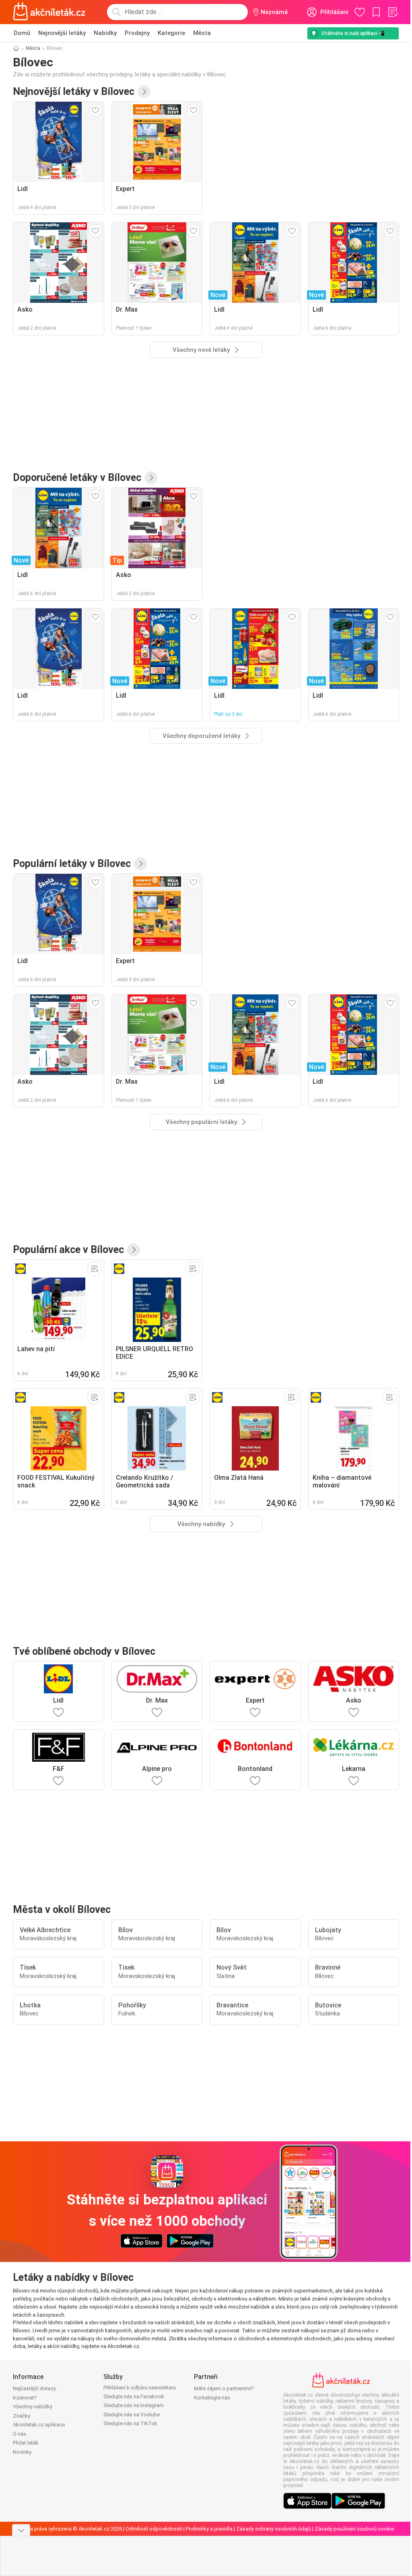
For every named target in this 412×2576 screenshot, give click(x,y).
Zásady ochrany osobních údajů (274, 2529)
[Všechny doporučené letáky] (151, 478)
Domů (22, 33)
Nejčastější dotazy (34, 2388)
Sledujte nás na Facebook (134, 2396)
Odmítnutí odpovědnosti (154, 2529)
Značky (22, 2416)
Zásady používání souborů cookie (354, 2529)
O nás (20, 2434)
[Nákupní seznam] (393, 12)
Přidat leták (26, 2443)
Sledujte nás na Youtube (132, 2415)
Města (202, 33)
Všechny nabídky (33, 2407)
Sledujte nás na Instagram (134, 2405)
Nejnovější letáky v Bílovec (74, 91)
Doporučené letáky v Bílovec (77, 478)
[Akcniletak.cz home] (49, 12)
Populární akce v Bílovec (68, 1250)
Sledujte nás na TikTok (130, 2423)
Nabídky (105, 33)
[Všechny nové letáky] (144, 92)
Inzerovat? (25, 2398)
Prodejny (137, 33)
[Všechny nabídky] (134, 1250)
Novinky (22, 2452)
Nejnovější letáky (62, 33)
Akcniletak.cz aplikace (39, 2425)
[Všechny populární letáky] (140, 864)
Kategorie (171, 33)
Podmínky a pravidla (209, 2529)
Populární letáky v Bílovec (72, 864)
